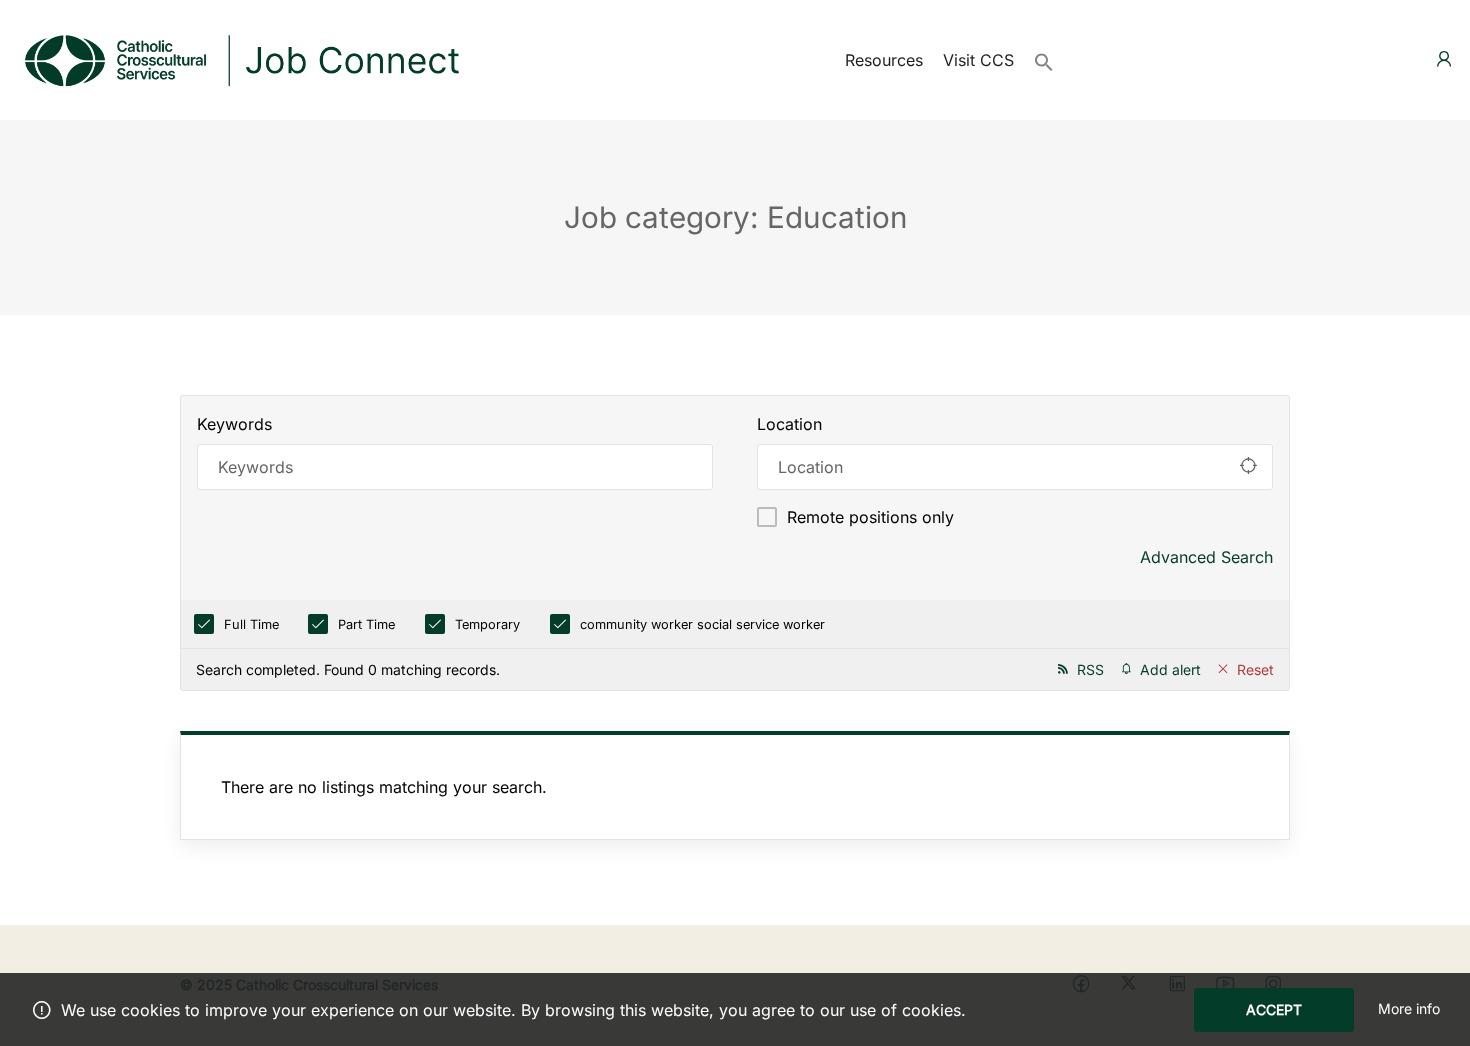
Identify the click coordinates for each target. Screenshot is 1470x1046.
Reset (1255, 669)
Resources (884, 60)
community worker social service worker (702, 624)
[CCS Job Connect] (240, 58)
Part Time (366, 624)
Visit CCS (978, 60)
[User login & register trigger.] (1444, 59)
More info (1409, 1008)
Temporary (487, 624)
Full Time (251, 624)
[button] (1044, 60)
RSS (1090, 669)
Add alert (1170, 669)
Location (789, 424)
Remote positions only (870, 517)
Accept (1274, 1009)
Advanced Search (1206, 557)
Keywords (234, 424)
